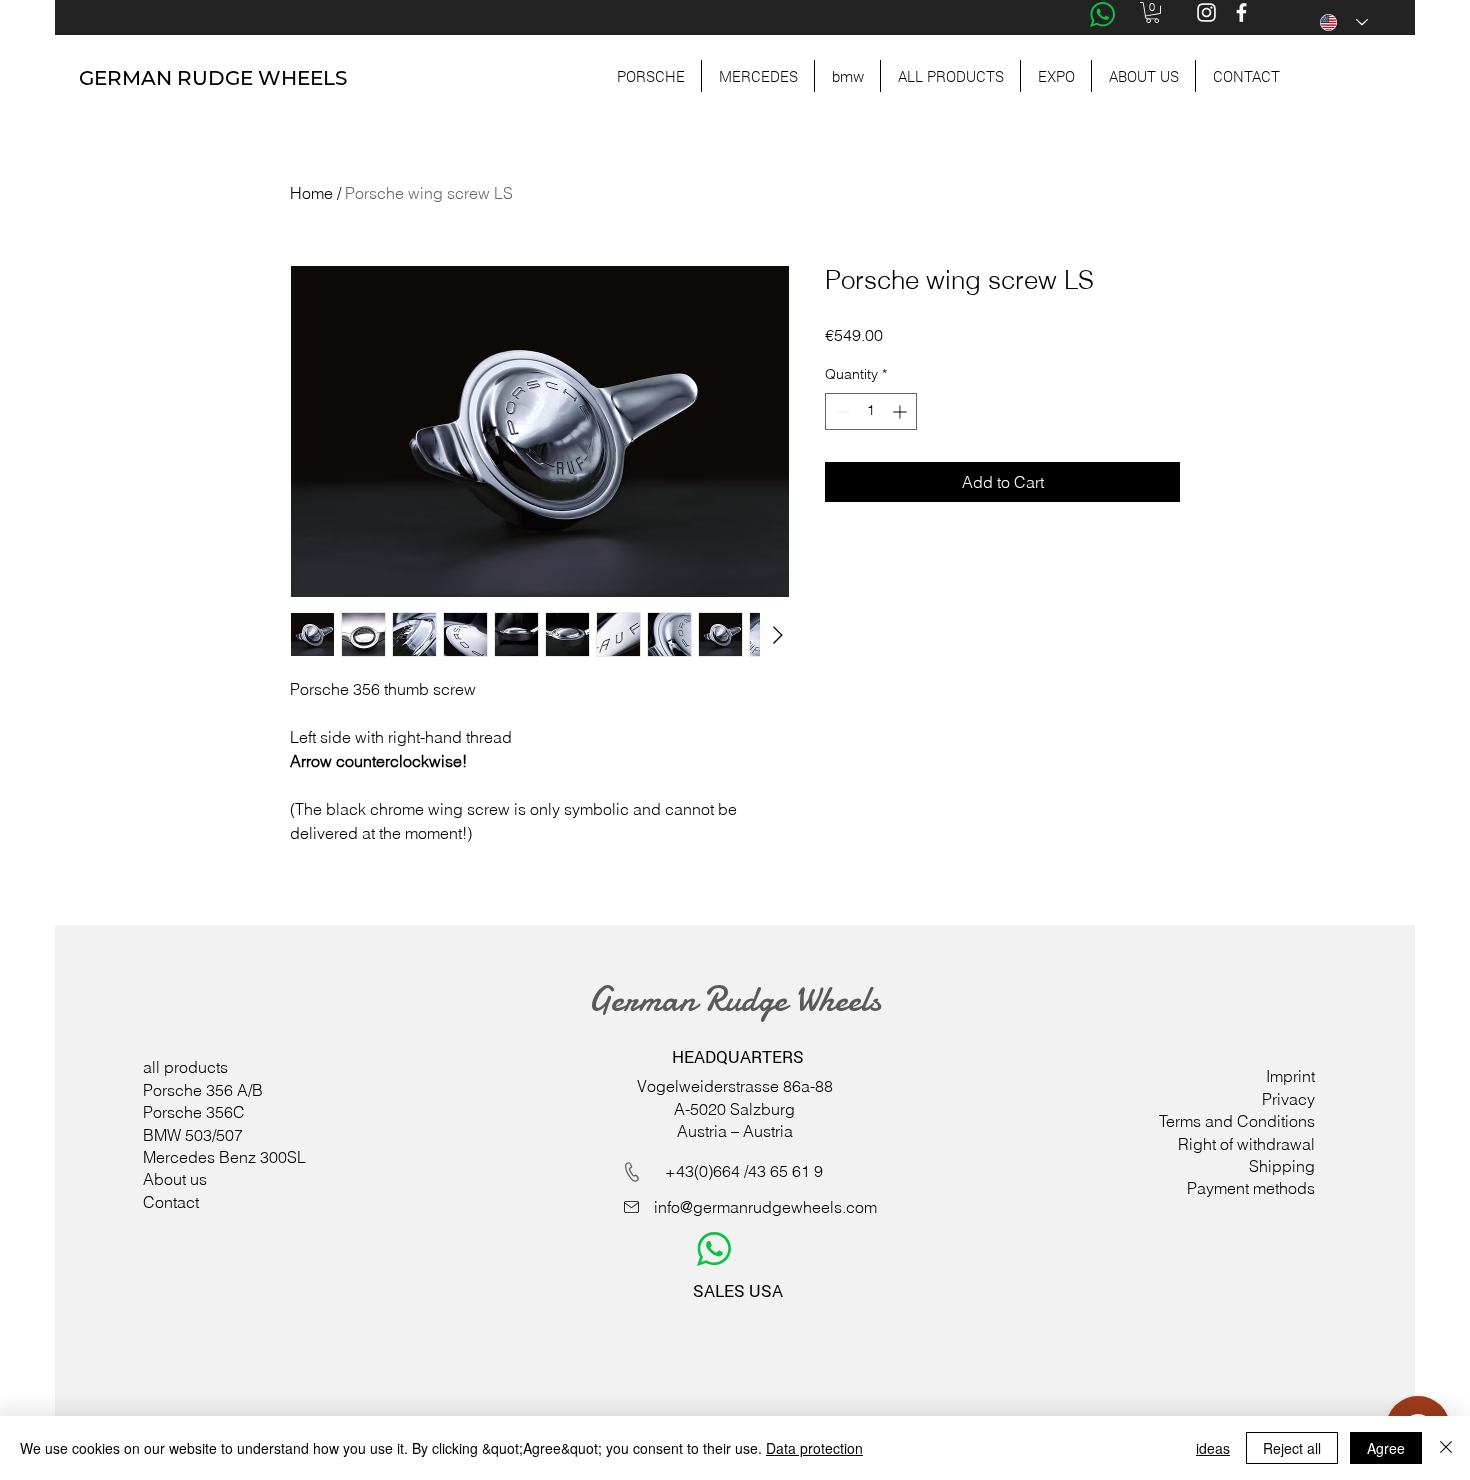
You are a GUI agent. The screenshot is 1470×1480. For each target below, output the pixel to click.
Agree (1386, 1448)
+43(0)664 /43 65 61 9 (744, 1171)
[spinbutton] (871, 411)
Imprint (1290, 1076)
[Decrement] (840, 411)
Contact (171, 1202)
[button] (1152, 12)
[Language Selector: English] (1344, 22)
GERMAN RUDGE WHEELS (213, 78)
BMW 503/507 (193, 1135)
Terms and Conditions (1237, 1121)
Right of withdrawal (1246, 1144)
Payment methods (1251, 1188)
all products (185, 1067)
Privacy (1288, 1099)
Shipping (1282, 1166)
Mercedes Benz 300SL (224, 1157)
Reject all (1292, 1448)
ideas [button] (1213, 1448)
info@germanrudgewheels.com (765, 1207)
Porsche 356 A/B (203, 1090)
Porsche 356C (194, 1112)
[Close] (1446, 1448)
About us (175, 1179)
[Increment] (901, 411)
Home (311, 193)
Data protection (814, 1448)
